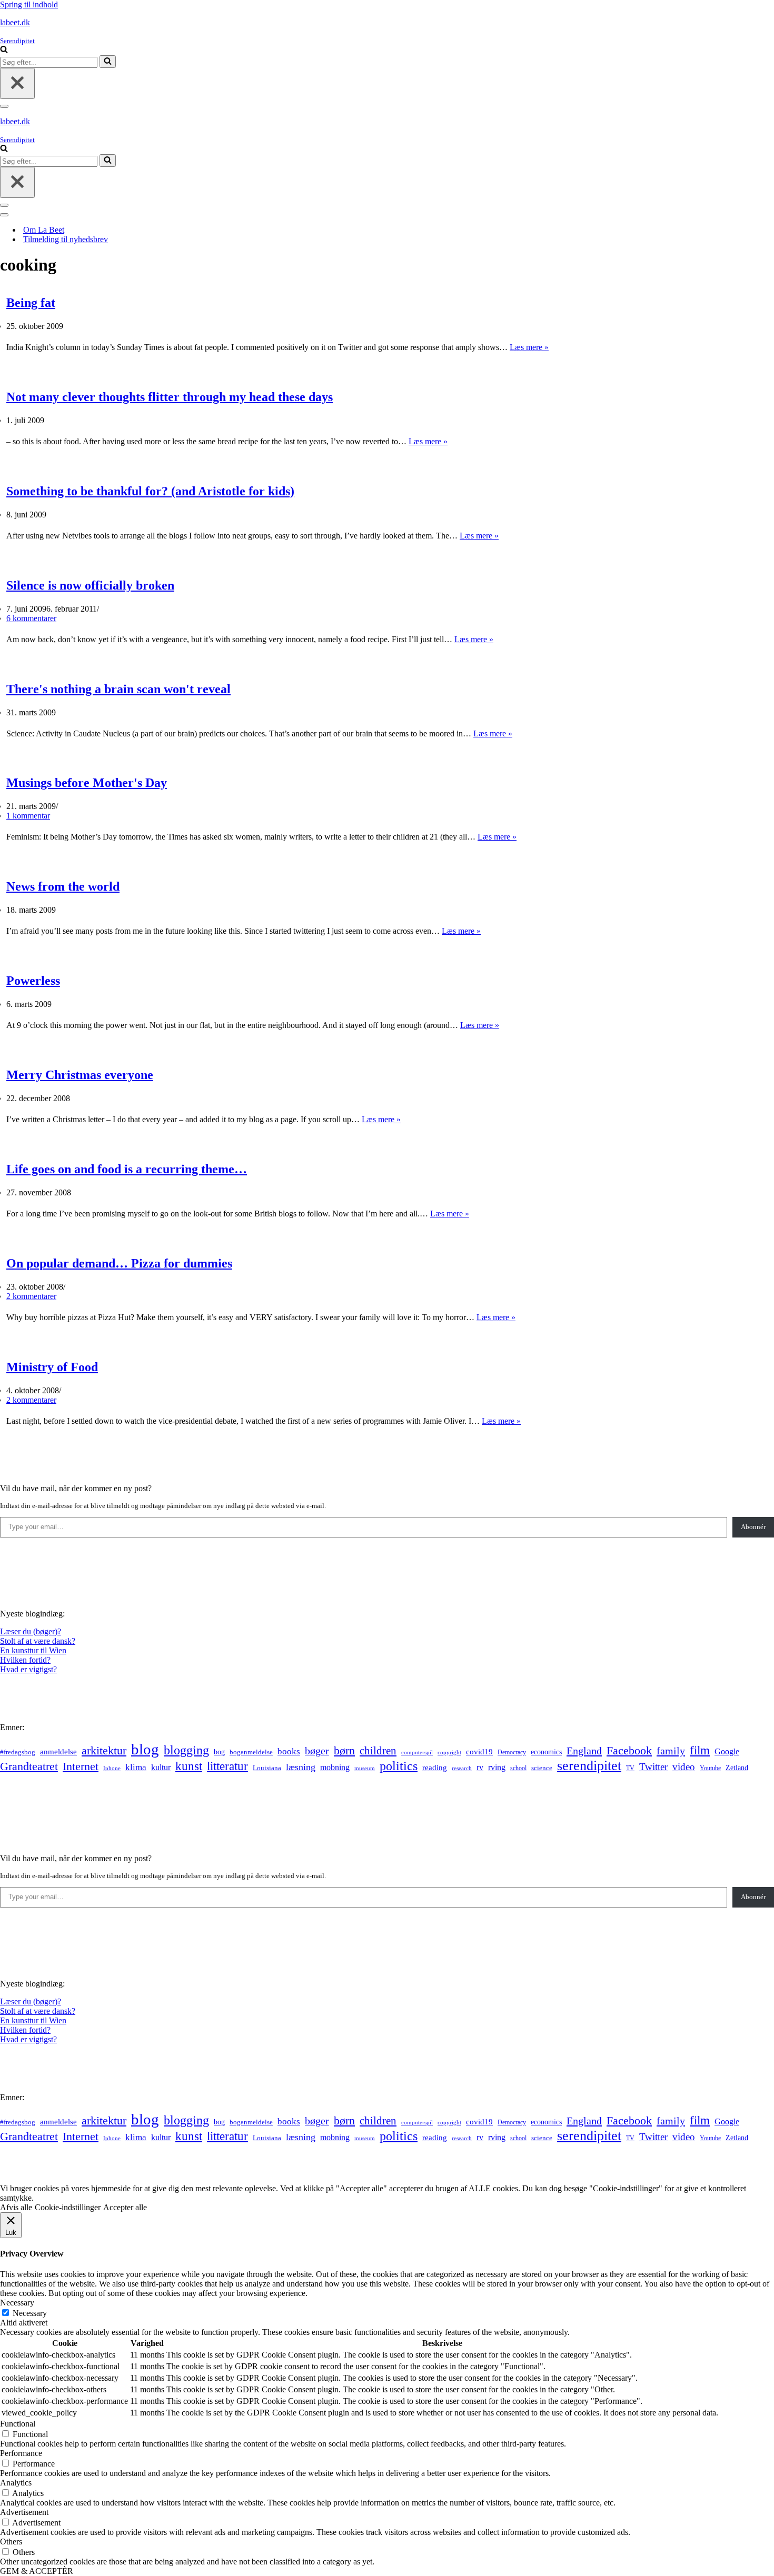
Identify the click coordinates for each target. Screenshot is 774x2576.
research (462, 1768)
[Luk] (17, 83)
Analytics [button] (16, 2483)
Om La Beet (44, 230)
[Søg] (4, 50)
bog (219, 1752)
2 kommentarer (31, 1296)
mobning (335, 1767)
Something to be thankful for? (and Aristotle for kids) (150, 491)
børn (344, 1750)
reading (435, 1768)
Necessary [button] (17, 2303)
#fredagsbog (18, 1752)
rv (480, 1767)
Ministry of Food (52, 1367)
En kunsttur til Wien (33, 1650)
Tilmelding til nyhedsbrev (66, 239)
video (684, 1767)
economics (546, 1752)
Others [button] (11, 2542)
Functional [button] (18, 2424)
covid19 (479, 1752)
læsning (301, 1767)
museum (365, 1768)
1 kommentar (28, 816)
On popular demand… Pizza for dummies (119, 1263)
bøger (317, 1751)
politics (399, 1766)
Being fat (31, 303)
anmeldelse (58, 1752)
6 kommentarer (31, 618)
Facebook (629, 1750)
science (542, 1768)
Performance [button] (21, 2453)
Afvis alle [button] (16, 2207)
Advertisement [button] (24, 2512)
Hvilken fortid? (25, 1660)
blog (145, 1749)
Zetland (737, 1768)
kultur (161, 1767)
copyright (449, 1753)
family (671, 1751)
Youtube (710, 1768)
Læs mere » (529, 347)
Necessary (30, 2313)
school (518, 1768)
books (289, 1751)
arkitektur (104, 1751)
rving (497, 1767)
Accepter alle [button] (125, 2207)
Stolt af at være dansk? (38, 1641)
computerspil (417, 1753)
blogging (186, 1750)
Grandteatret (29, 1766)
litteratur (227, 1766)
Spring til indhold (29, 4)
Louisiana (267, 1768)
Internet (81, 1766)
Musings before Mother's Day (87, 783)
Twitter (653, 1767)
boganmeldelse (251, 1752)
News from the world (63, 886)
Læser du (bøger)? (31, 1631)
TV (630, 1768)
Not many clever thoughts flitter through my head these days (170, 397)
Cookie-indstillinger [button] (68, 2207)
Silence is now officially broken (90, 585)
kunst (189, 1766)
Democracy (512, 1752)
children (378, 1751)
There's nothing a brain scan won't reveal (118, 689)
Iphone (112, 1768)
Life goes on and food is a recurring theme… (127, 1169)
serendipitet (589, 1766)
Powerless (33, 981)
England (584, 1751)
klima (136, 1767)
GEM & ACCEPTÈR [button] (37, 2571)
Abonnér (753, 1527)
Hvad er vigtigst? (28, 1669)
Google (727, 1751)
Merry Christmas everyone (80, 1075)
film (700, 1750)
